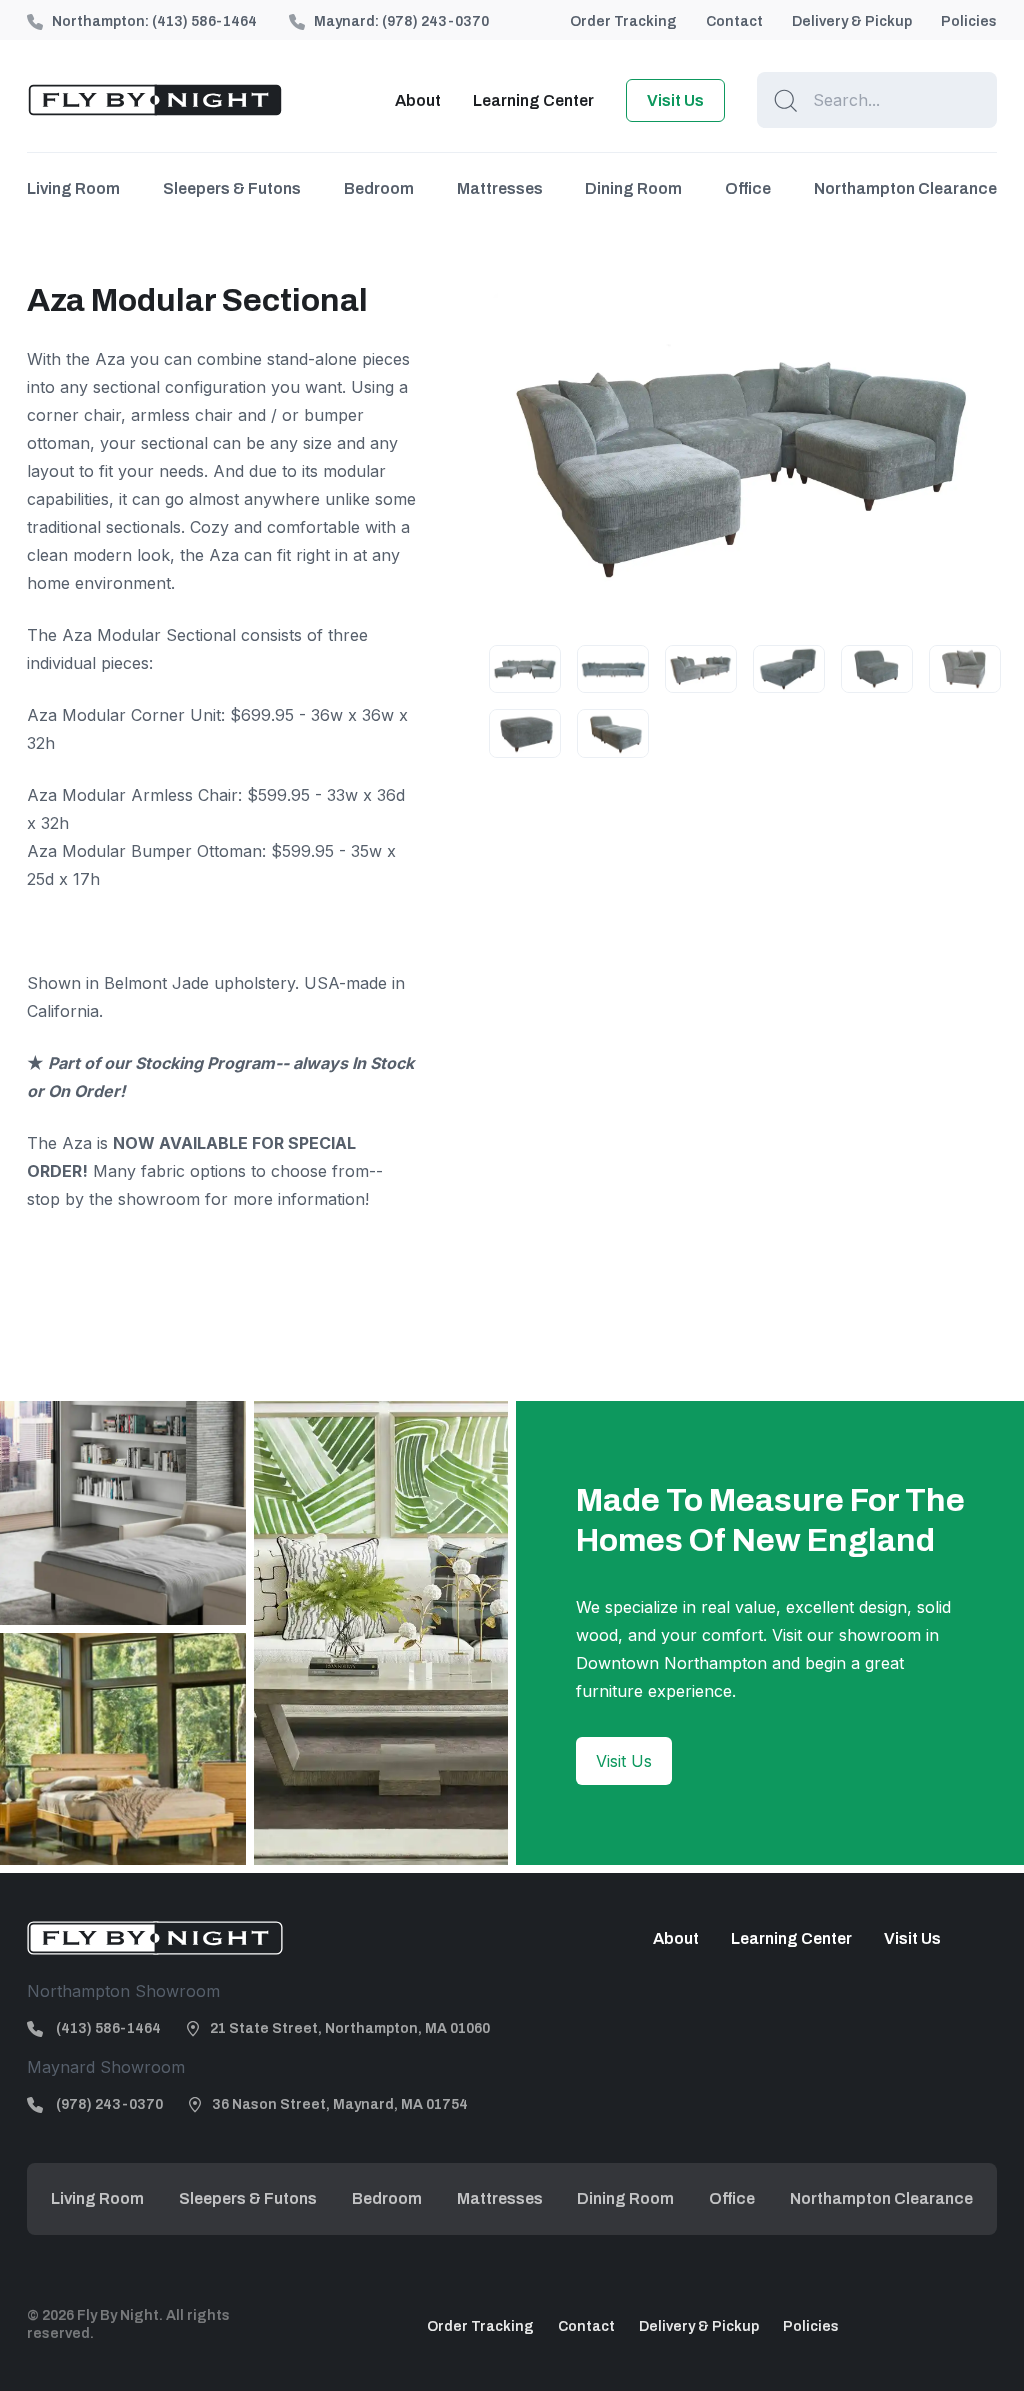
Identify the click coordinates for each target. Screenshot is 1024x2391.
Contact (734, 21)
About (418, 100)
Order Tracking (623, 21)
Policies (969, 21)
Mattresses (500, 188)
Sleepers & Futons (232, 188)
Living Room (73, 188)
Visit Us (675, 100)
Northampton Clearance (905, 188)
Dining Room (633, 188)
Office (748, 188)
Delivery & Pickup (852, 21)
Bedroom (379, 188)
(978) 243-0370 (435, 21)
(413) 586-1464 (204, 21)
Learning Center (533, 100)
